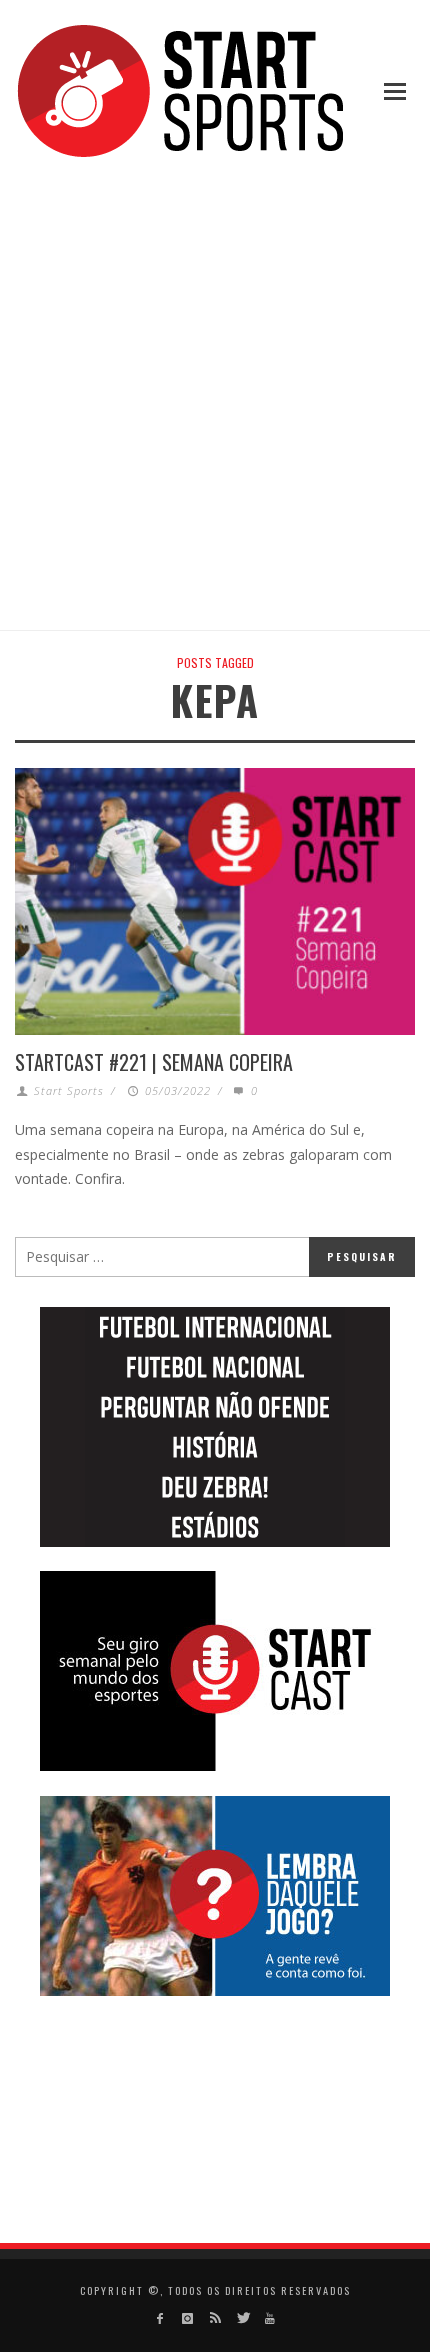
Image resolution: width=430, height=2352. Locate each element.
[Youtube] (269, 2318)
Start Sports (69, 1090)
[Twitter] (242, 2318)
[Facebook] (160, 2318)
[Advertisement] (215, 397)
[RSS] (214, 2318)
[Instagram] (187, 2318)
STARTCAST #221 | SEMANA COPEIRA (154, 1062)
